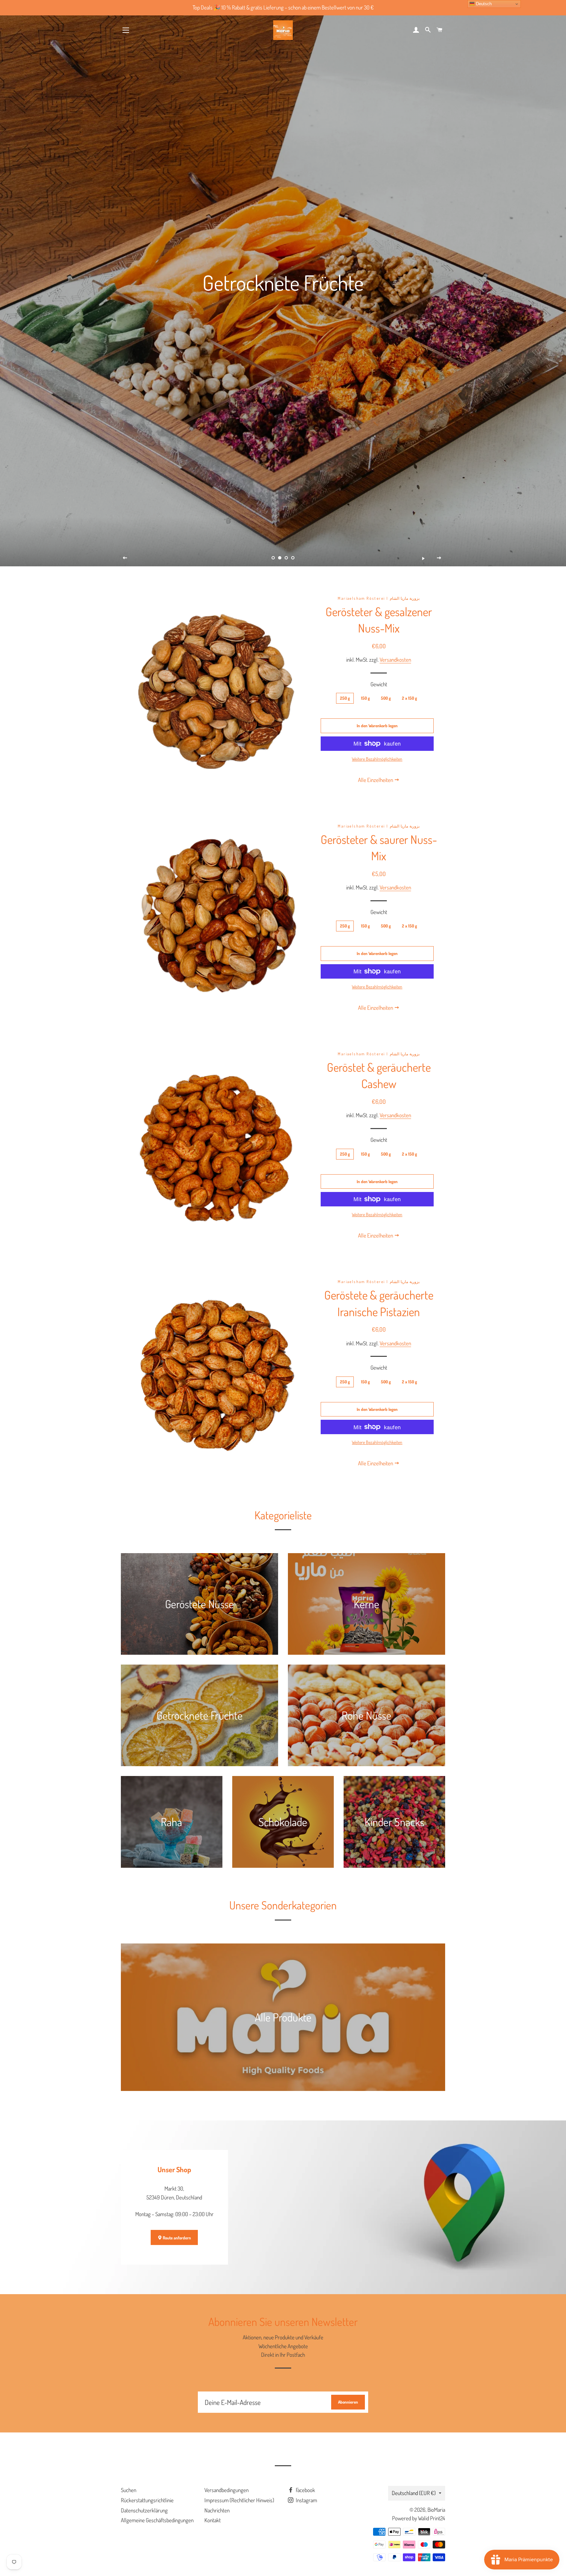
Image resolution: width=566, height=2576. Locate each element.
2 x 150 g (409, 698)
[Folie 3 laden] (286, 558)
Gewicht (379, 684)
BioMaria (436, 2510)
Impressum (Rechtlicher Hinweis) (239, 2500)
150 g (365, 698)
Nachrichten (217, 2510)
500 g (386, 698)
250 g (345, 698)
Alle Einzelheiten (376, 780)
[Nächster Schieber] (439, 558)
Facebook (305, 2490)
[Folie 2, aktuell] (280, 558)
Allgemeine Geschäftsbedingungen (157, 2520)
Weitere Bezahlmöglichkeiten (377, 759)
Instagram (306, 2500)
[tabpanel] (283, 283)
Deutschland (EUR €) (414, 2493)
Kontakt (213, 2520)
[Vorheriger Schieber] (125, 558)
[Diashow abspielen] (423, 558)
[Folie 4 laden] (293, 558)
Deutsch (483, 4)
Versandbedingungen (226, 2490)
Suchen (129, 2490)
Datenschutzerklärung (144, 2510)
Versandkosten (395, 660)
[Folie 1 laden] (273, 558)
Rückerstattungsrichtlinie (147, 2500)
